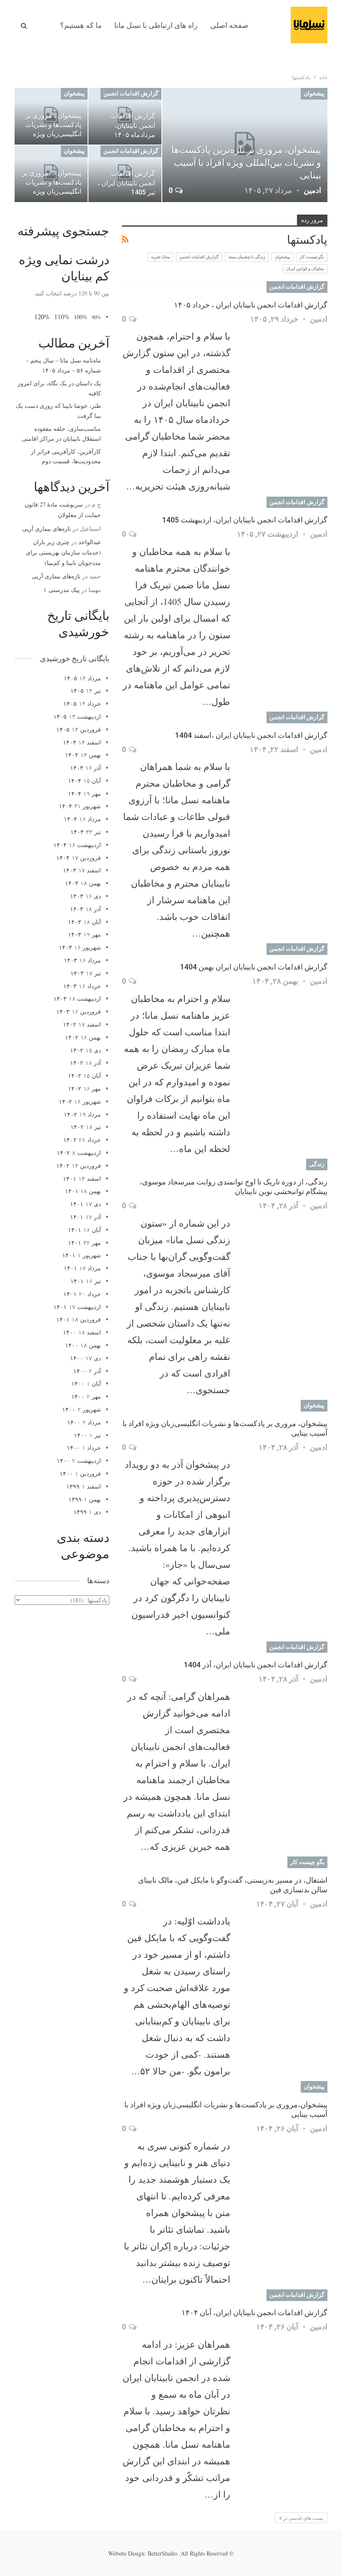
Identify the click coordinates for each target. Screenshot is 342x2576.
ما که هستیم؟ (81, 25)
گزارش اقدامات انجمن (131, 93)
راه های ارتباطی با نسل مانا (156, 25)
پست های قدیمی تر (303, 2518)
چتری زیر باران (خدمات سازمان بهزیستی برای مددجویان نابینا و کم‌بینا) (63, 552)
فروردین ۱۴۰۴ (79, 858)
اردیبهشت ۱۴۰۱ (77, 1307)
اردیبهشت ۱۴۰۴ (77, 845)
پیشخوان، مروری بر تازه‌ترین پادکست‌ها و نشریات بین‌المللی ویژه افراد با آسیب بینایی (246, 163)
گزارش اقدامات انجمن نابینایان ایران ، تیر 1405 (126, 183)
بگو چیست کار (312, 257)
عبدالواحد (90, 542)
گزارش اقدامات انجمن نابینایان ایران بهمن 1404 (254, 967)
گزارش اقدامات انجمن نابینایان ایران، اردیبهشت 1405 (245, 520)
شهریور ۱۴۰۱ (82, 1255)
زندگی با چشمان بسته (247, 257)
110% (62, 317)
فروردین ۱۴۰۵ (79, 729)
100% (81, 317)
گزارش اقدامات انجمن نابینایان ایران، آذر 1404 (256, 1665)
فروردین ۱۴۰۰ (80, 1473)
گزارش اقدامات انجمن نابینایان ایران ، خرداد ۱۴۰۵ (251, 305)
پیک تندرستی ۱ (62, 590)
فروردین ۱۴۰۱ (79, 1319)
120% (42, 316)
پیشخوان (314, 93)
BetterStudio (162, 2553)
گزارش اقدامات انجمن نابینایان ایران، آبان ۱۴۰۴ (254, 2312)
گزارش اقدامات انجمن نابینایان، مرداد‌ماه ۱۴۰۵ (133, 125)
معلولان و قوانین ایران (305, 269)
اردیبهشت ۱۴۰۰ (79, 1460)
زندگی (317, 1164)
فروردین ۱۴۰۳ (79, 1011)
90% (96, 317)
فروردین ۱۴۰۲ (79, 1166)
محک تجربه (160, 257)
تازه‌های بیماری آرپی (47, 528)
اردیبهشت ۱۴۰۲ (79, 1153)
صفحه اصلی (229, 25)
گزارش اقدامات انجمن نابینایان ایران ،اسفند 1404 (251, 735)
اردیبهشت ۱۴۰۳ (77, 998)
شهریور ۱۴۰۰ (82, 1409)
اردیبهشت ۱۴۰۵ (77, 716)
